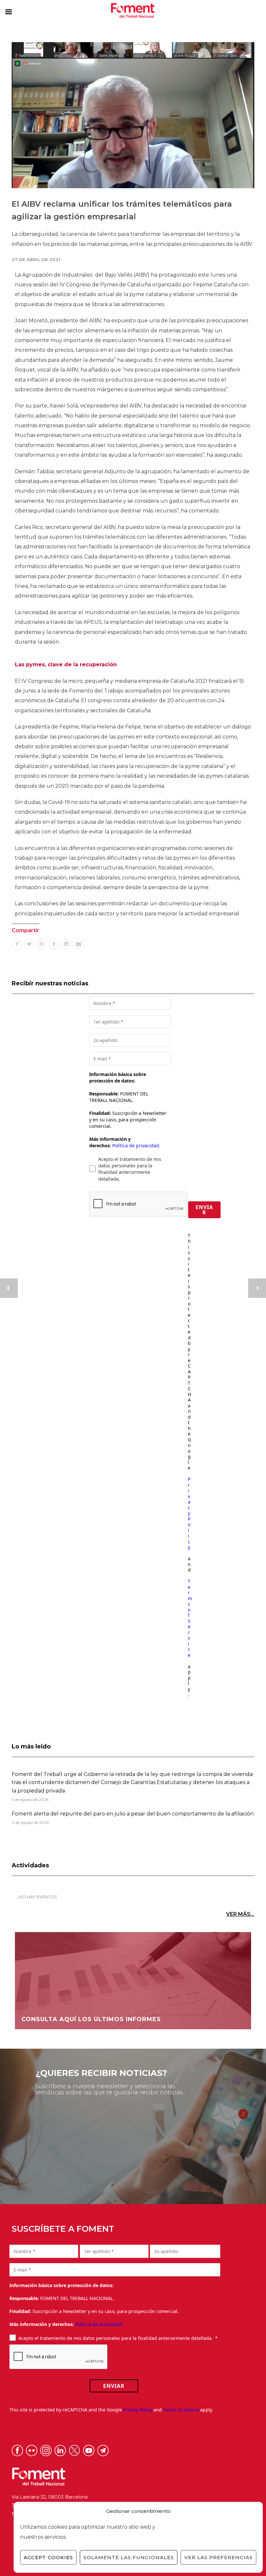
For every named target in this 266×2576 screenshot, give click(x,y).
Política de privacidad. (136, 1145)
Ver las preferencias (218, 2557)
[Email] (79, 944)
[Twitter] (29, 944)
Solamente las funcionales (129, 2557)
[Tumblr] (54, 944)
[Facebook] (17, 944)
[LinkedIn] (66, 944)
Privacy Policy (189, 1513)
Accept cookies (48, 2557)
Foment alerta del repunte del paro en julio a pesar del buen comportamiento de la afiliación (133, 1814)
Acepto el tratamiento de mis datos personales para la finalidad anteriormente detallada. (130, 1169)
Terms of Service (190, 1618)
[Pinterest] (42, 944)
